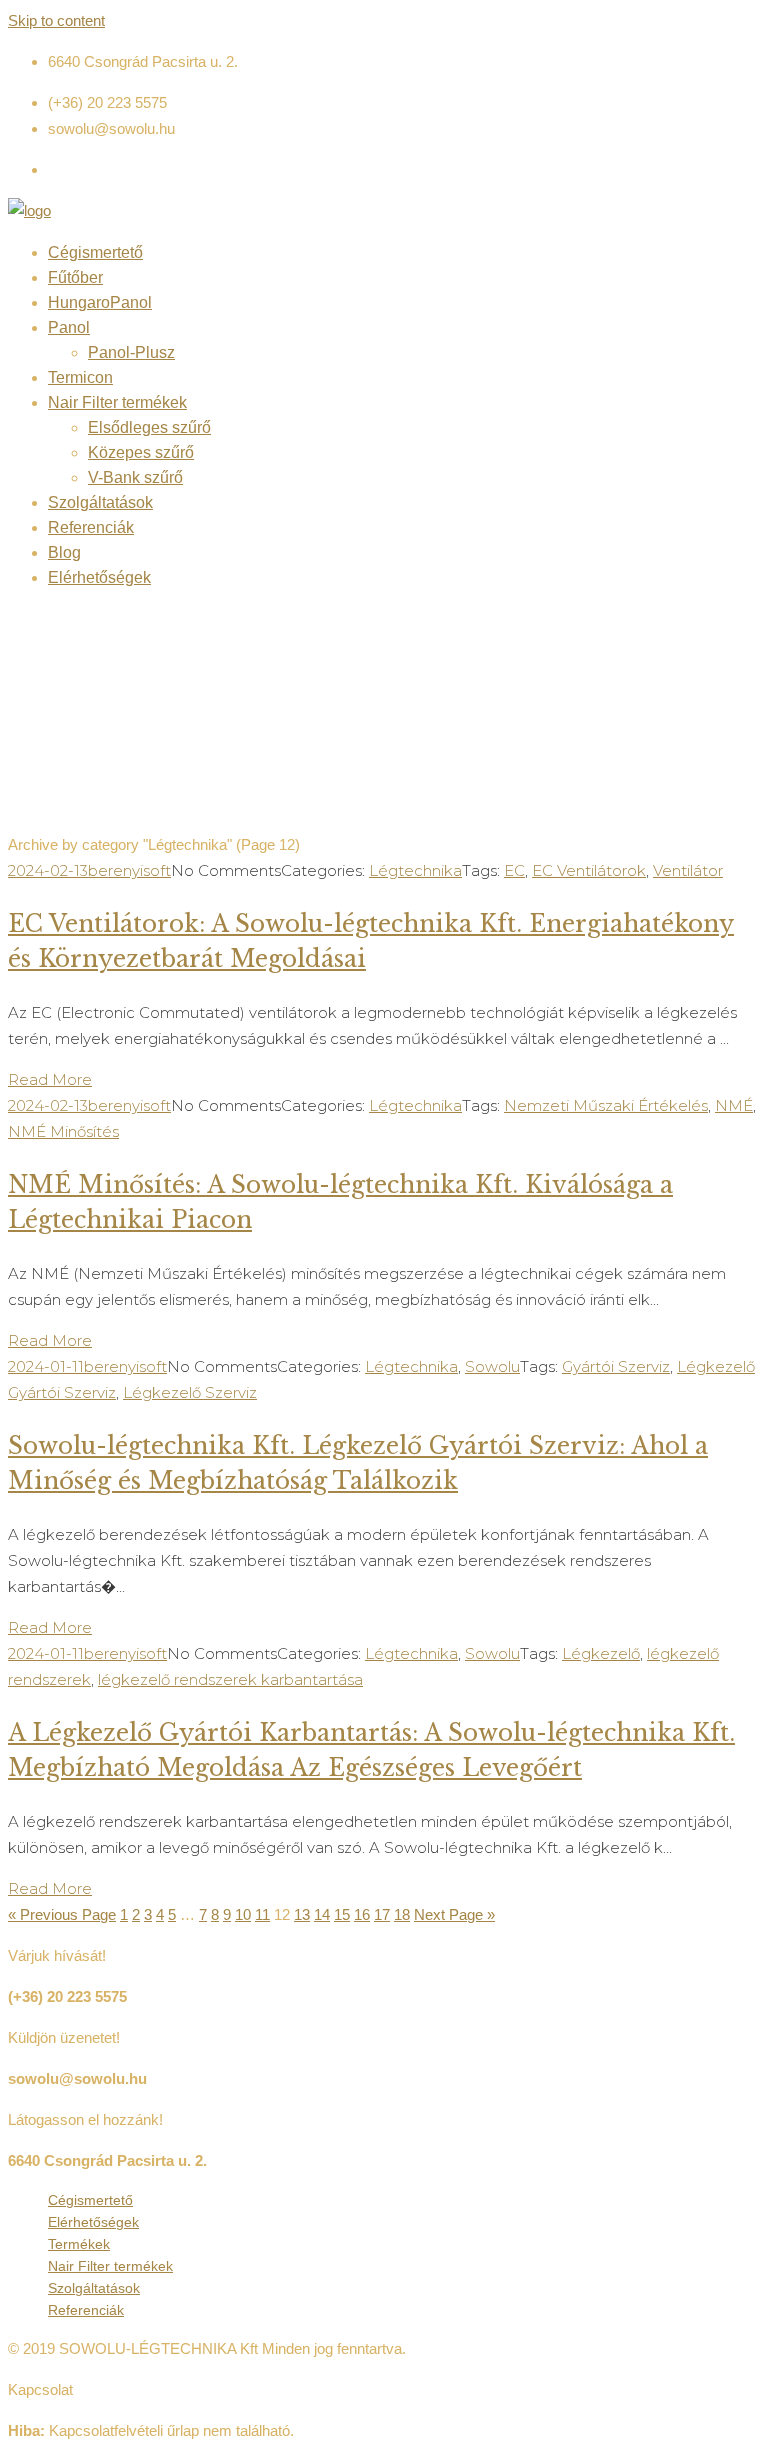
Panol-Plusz (131, 352)
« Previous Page (62, 1914)
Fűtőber (75, 277)
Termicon (80, 377)
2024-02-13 (48, 870)
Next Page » (454, 1914)
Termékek (79, 2244)
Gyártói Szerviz (616, 1366)
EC (514, 870)
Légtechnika (415, 870)
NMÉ (734, 1105)
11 (262, 1914)
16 (362, 1914)
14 (322, 1914)
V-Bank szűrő (135, 477)
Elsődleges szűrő (149, 427)
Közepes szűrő (141, 452)
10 (243, 1914)
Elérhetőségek (99, 577)
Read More (50, 1079)
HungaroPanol (100, 302)
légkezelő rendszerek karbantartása (230, 1679)
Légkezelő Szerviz (190, 1392)
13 (302, 1914)
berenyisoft (129, 870)
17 (382, 1914)
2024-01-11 (46, 1366)
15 (342, 1914)
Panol (69, 327)
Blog (64, 552)
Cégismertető (95, 252)
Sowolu (492, 1366)
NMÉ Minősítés (63, 1131)
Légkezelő (601, 1653)
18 (402, 1914)
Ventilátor (688, 870)
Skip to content (56, 20)
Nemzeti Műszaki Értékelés (606, 1105)
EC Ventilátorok (589, 870)
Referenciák (91, 527)
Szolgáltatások (100, 502)
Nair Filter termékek (117, 402)
